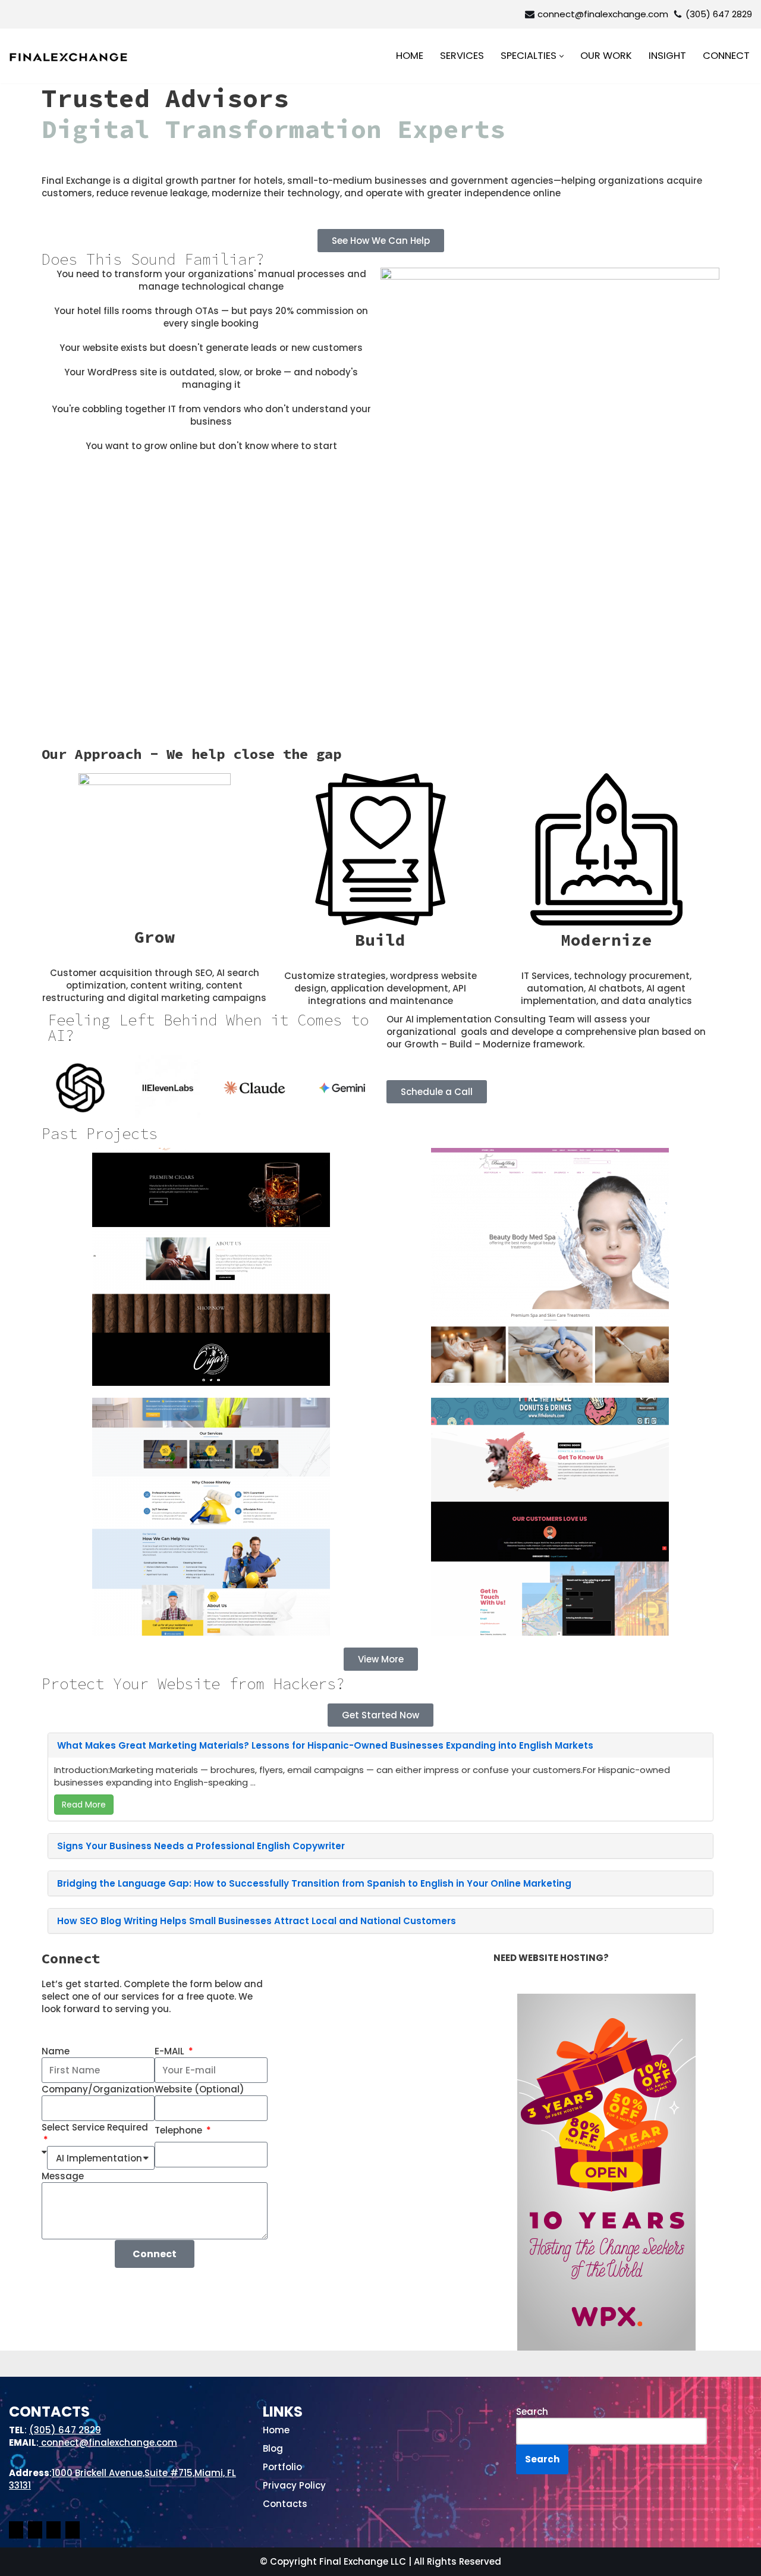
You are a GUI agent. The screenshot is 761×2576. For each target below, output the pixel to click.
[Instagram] (35, 2532)
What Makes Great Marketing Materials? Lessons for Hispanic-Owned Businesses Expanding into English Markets (325, 1745)
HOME (410, 56)
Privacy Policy (294, 2485)
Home (276, 2430)
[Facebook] (16, 2532)
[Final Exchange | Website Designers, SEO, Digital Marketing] (68, 57)
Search (532, 2412)
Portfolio (282, 2467)
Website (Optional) (199, 2089)
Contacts (285, 2504)
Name (56, 2051)
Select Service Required (95, 2127)
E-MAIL (171, 2051)
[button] (562, 56)
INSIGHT (667, 56)
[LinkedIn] (54, 2532)
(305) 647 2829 (719, 14)
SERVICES (462, 56)
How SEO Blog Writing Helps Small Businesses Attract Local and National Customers (257, 1921)
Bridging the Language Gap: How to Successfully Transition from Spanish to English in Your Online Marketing (314, 1883)
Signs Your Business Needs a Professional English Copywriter (201, 1846)
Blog (273, 2448)
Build (380, 940)
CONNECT (726, 56)
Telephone (180, 2130)
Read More (84, 1805)
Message (63, 2176)
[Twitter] (73, 2532)
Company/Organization (98, 2089)
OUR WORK (606, 56)
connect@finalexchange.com (603, 14)
